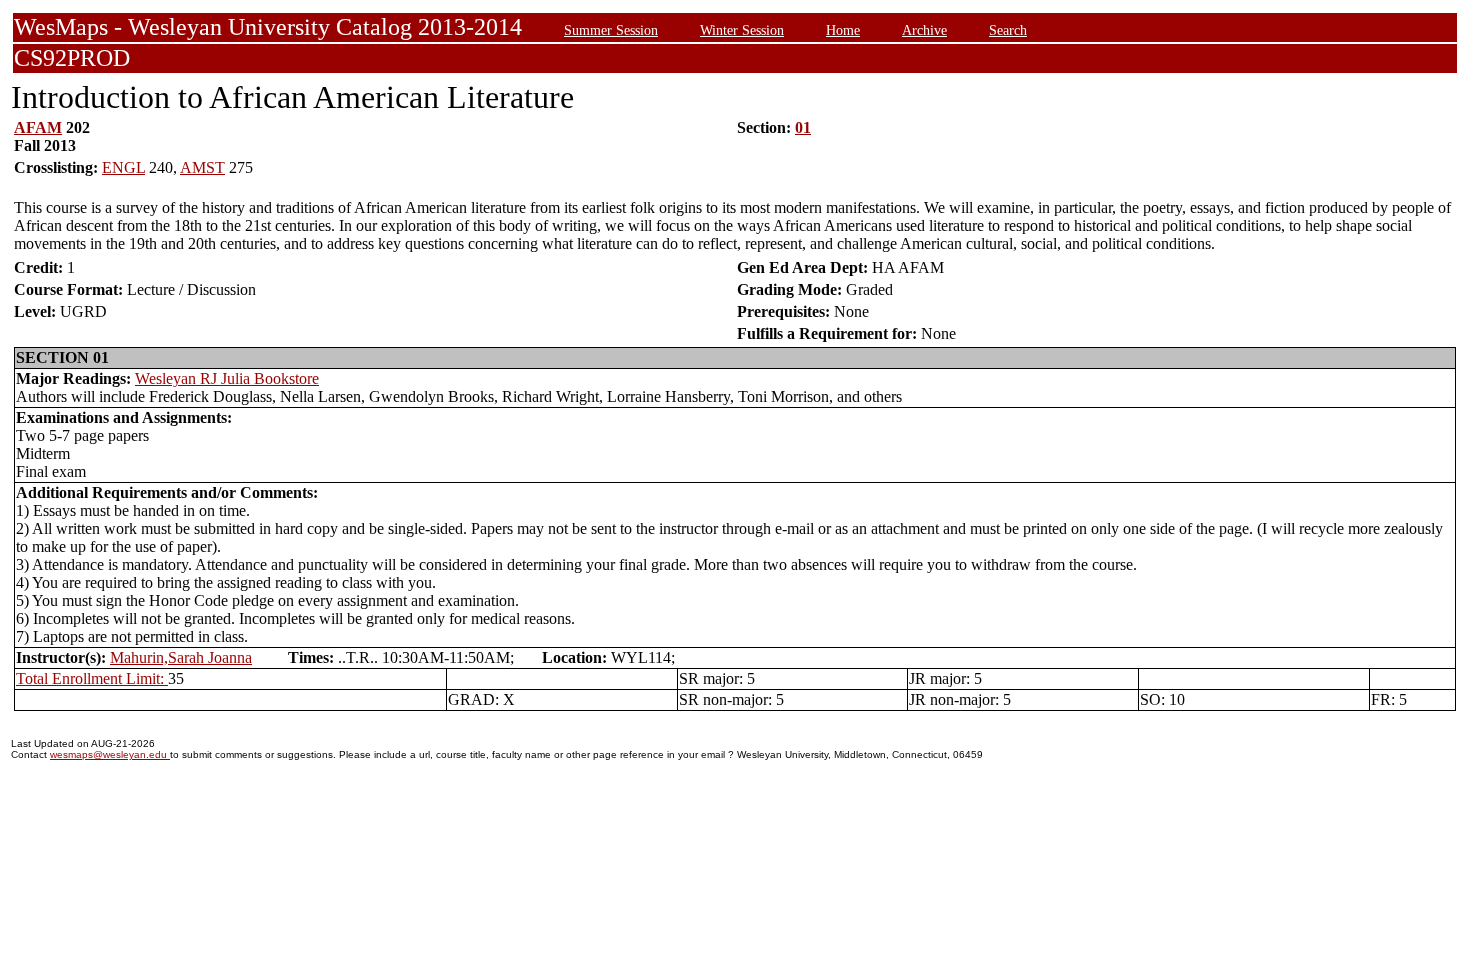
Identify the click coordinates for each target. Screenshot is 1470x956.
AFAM (38, 127)
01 (803, 127)
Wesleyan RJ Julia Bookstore (227, 378)
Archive (924, 30)
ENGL (123, 167)
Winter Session (742, 30)
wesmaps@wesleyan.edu (110, 754)
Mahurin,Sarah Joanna (181, 657)
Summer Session (611, 30)
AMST (202, 167)
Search (1008, 30)
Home (843, 30)
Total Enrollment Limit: (92, 678)
